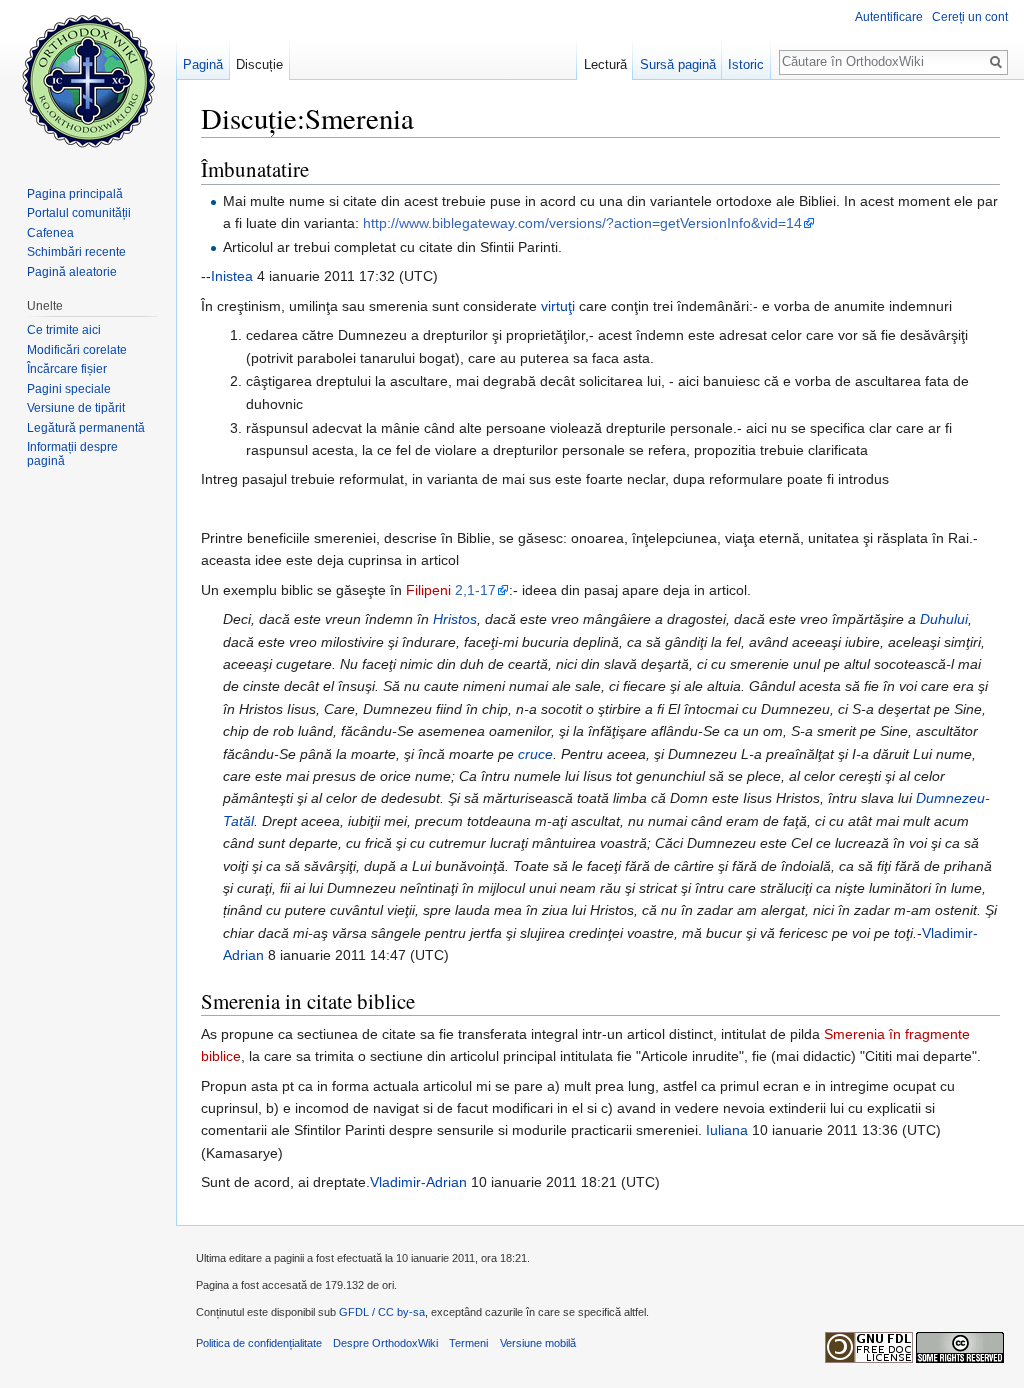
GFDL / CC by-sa (382, 1312)
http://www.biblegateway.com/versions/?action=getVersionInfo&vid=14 (582, 223)
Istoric (746, 64)
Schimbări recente (76, 252)
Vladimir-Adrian (418, 1182)
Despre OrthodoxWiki (385, 1343)
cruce (535, 754)
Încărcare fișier (67, 369)
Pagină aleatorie (72, 272)
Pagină (203, 64)
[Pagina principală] (88, 80)
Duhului (944, 619)
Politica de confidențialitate (259, 1343)
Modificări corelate (77, 350)
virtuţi (558, 306)
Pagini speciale (69, 389)
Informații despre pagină (72, 454)
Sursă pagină (678, 64)
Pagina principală (75, 194)
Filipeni (428, 590)
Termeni (468, 1343)
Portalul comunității (79, 213)
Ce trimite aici (64, 330)
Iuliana (727, 1130)
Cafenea (50, 233)
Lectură (605, 64)
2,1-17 (475, 590)
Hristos (455, 619)
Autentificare (889, 17)
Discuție (259, 64)
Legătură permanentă (86, 428)
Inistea (232, 276)
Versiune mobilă (538, 1343)
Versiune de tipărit (76, 408)
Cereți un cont (970, 17)
